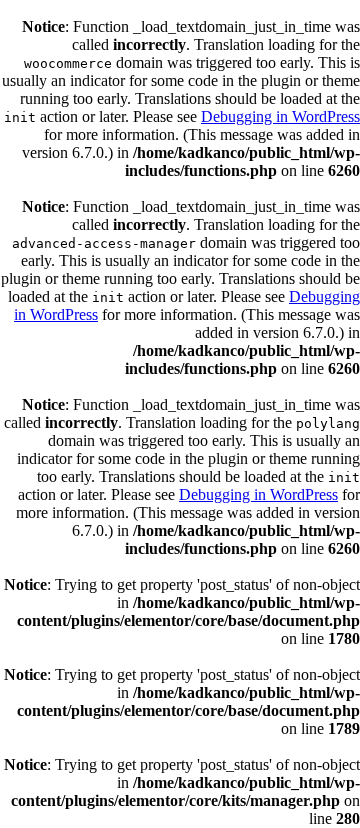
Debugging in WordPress (280, 116)
